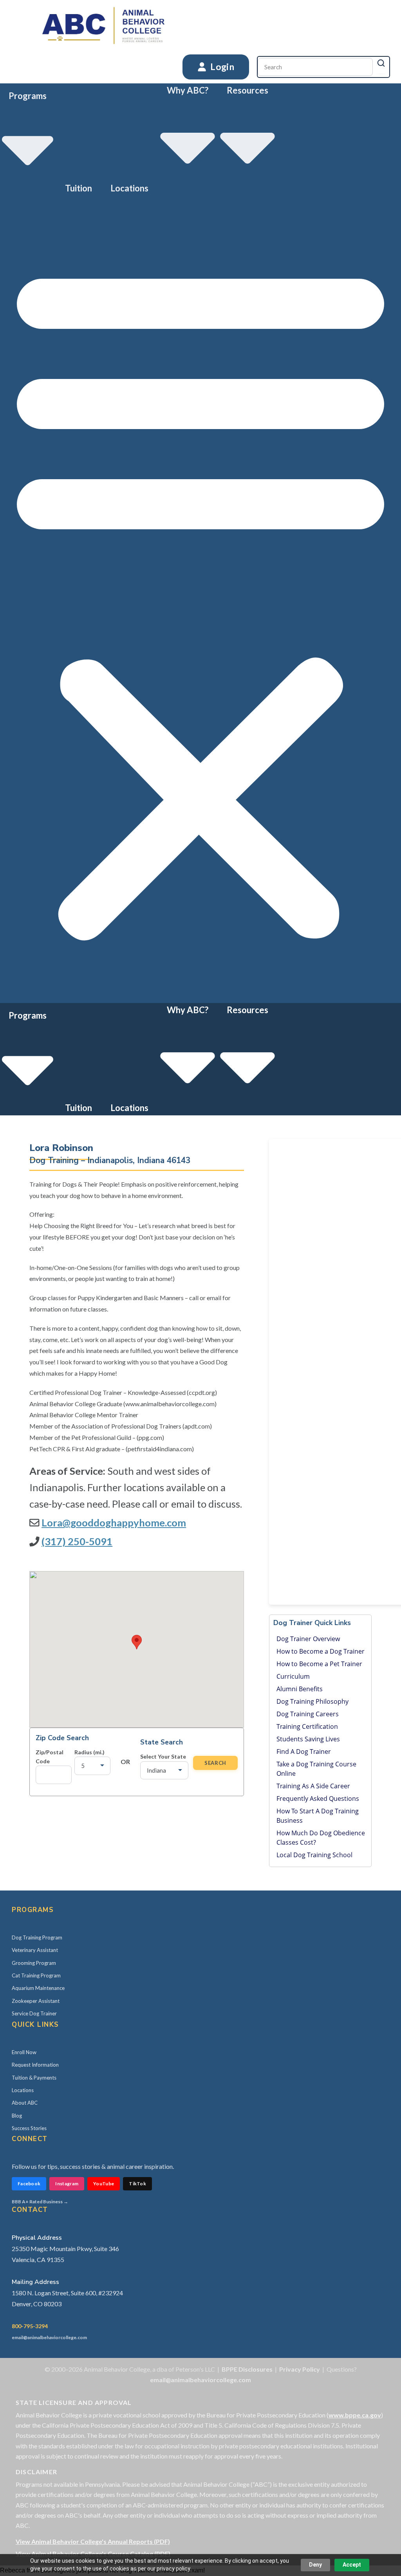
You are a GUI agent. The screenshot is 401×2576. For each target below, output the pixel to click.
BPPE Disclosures (247, 2369)
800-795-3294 (30, 2326)
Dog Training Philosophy (312, 1701)
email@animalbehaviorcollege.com (49, 2337)
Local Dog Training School (314, 1855)
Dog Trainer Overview (308, 1639)
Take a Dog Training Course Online (316, 1769)
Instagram (67, 2184)
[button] (200, 599)
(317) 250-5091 (77, 1541)
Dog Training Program (37, 1937)
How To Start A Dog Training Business (318, 1816)
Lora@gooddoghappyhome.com (114, 1523)
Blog (17, 2116)
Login (221, 67)
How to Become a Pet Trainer (319, 1664)
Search (215, 1763)
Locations (129, 188)
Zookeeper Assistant (36, 2001)
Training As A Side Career (313, 1786)
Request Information (35, 2065)
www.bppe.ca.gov (355, 2415)
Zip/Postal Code (50, 1757)
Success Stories (29, 2128)
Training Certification (307, 1726)
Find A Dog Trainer (304, 1752)
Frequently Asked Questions (318, 1799)
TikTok (137, 2184)
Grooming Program (34, 1963)
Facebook (29, 2184)
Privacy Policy (300, 2369)
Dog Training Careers (308, 1714)
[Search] (381, 63)
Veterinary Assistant (35, 1950)
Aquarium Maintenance (38, 1988)
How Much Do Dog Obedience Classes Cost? (321, 1838)
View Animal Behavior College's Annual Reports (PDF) (93, 2541)
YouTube (104, 2184)
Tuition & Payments (34, 2078)
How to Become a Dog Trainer (321, 1651)
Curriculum (293, 1676)
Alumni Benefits (300, 1689)
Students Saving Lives (308, 1739)
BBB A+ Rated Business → (40, 2202)
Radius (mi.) (89, 1752)
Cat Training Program (36, 1975)
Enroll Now (24, 2052)
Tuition (79, 188)
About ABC (25, 2103)
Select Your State (163, 1756)
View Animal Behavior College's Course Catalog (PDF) (93, 2553)
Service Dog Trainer (34, 2013)
